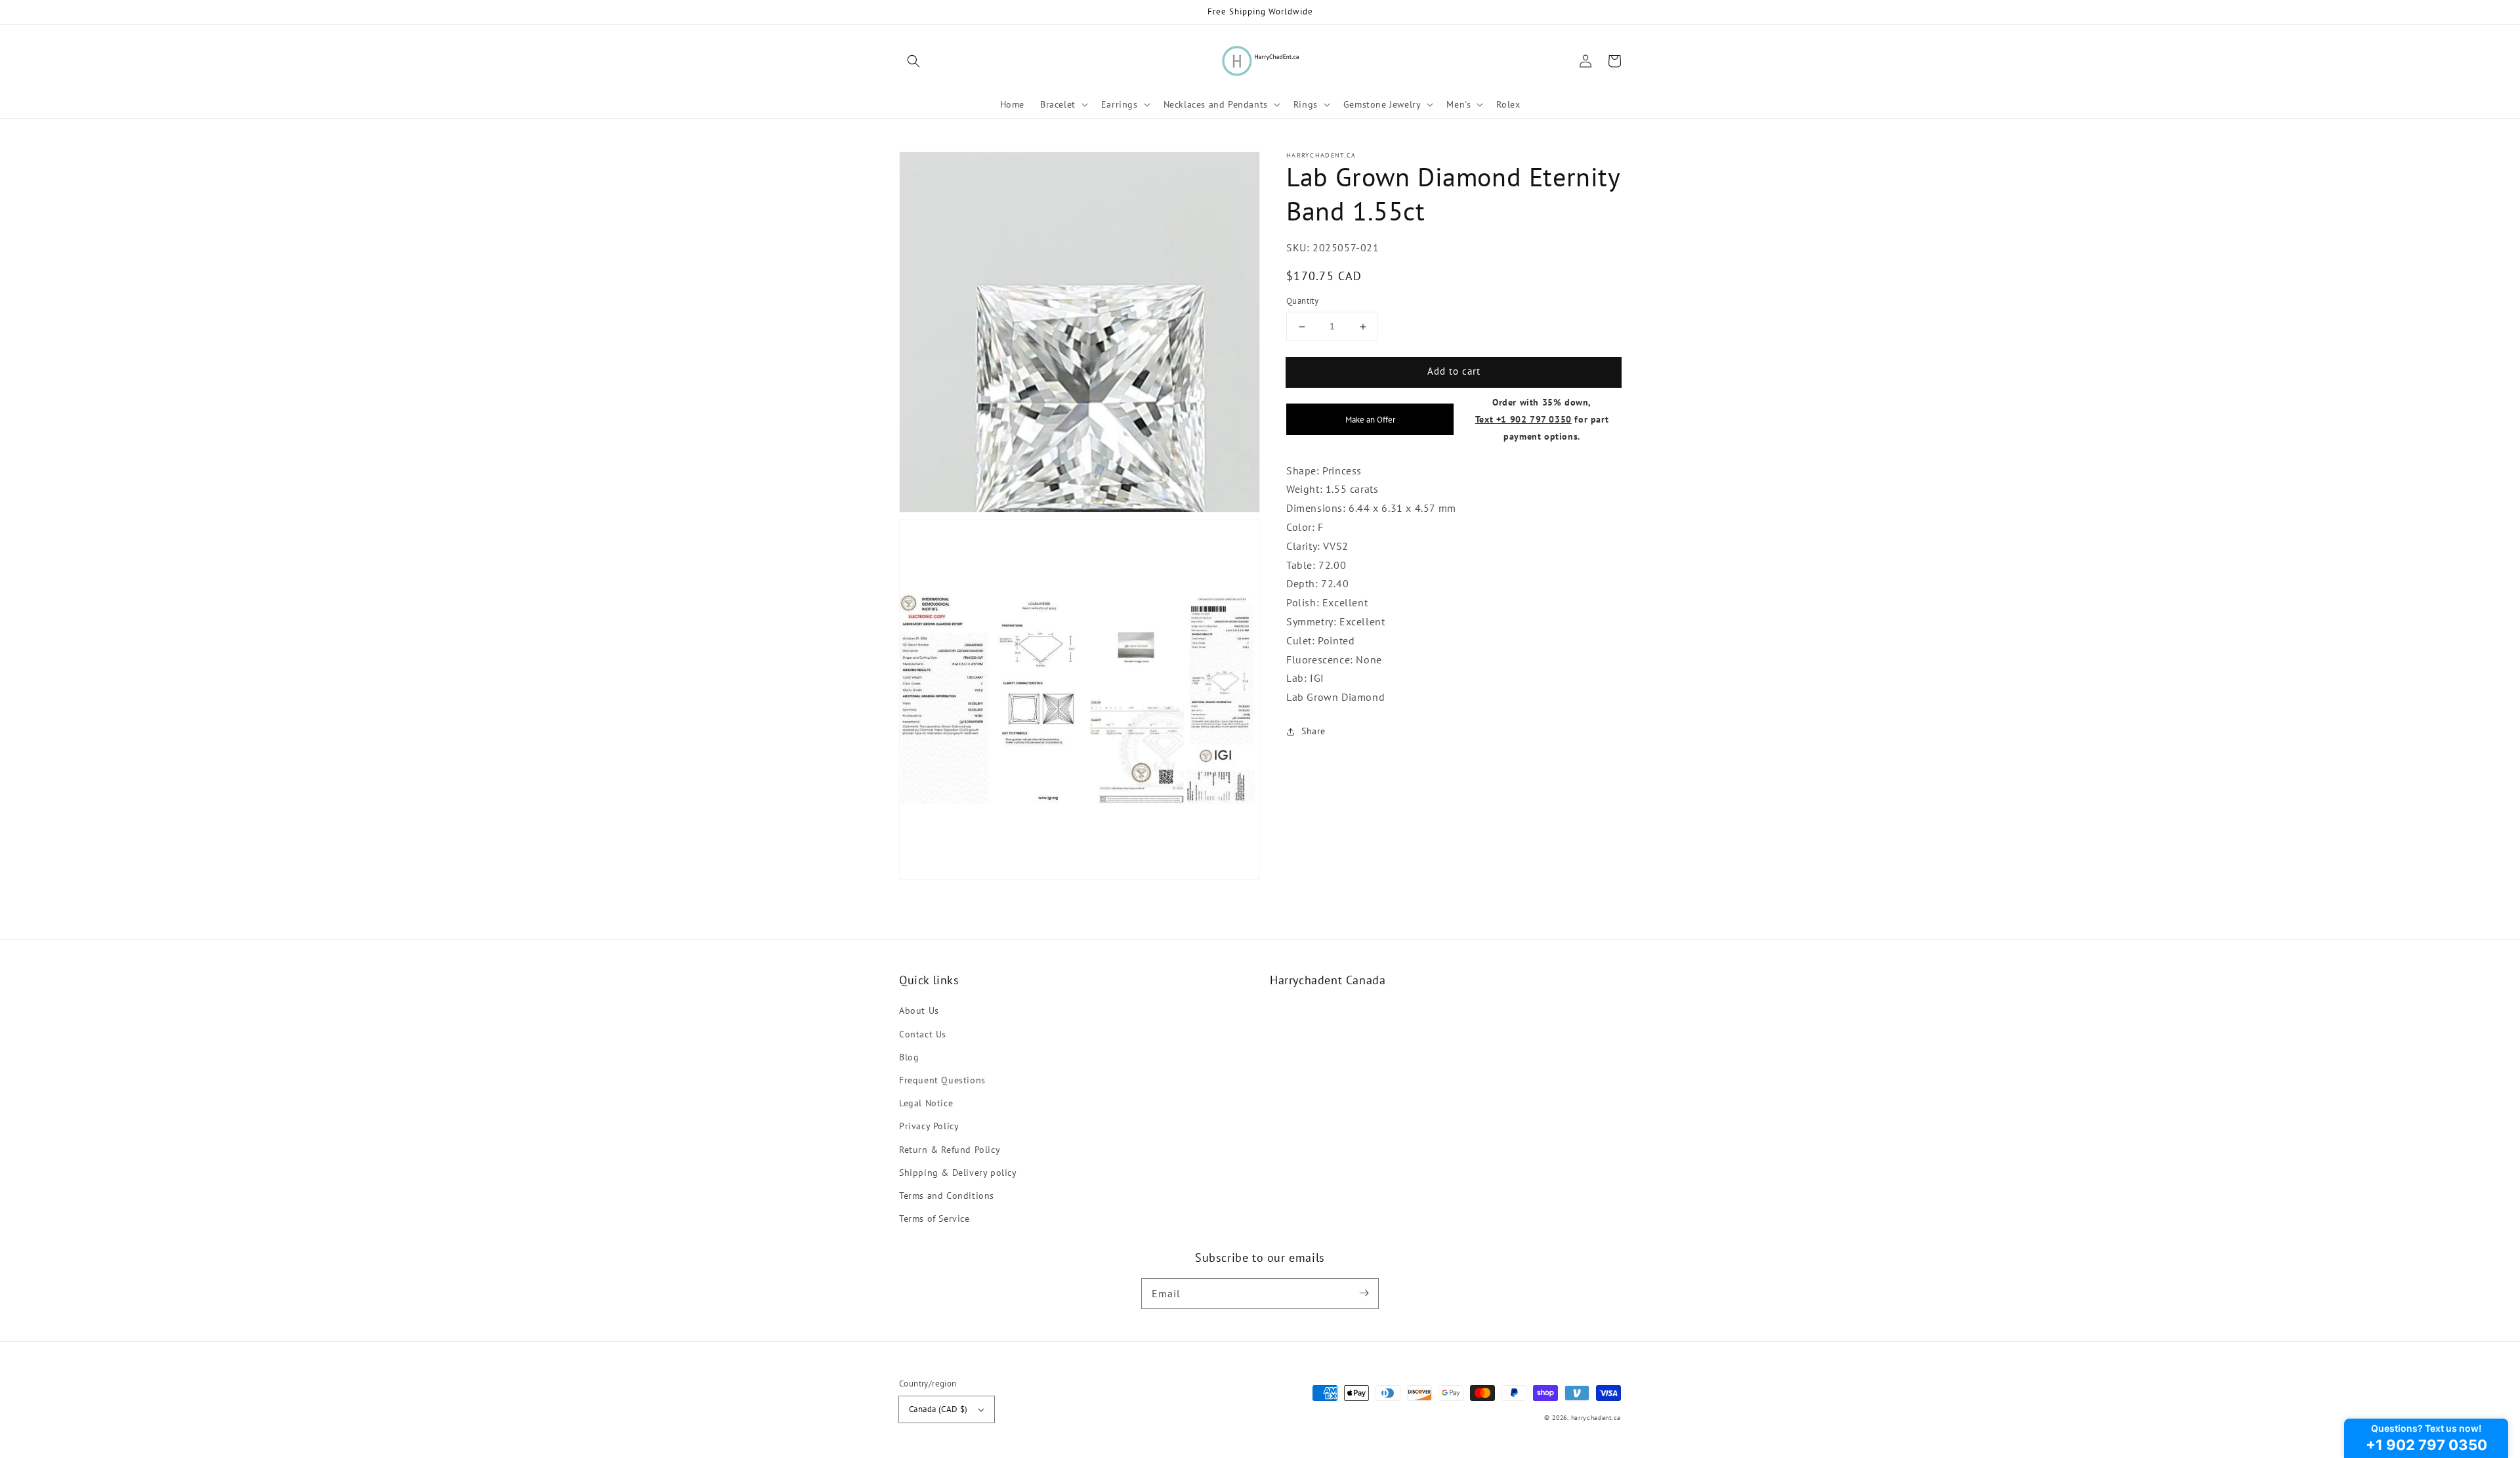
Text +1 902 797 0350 (1523, 419)
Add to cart (1454, 372)
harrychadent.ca (1596, 1418)
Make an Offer (1370, 419)
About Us (919, 1010)
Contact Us (923, 1034)
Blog (909, 1057)
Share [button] (1313, 732)
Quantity (1302, 302)
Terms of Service (934, 1218)
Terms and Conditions (947, 1196)
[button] (913, 61)
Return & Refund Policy (950, 1150)
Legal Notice (926, 1103)
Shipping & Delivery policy (958, 1173)
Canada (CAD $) (938, 1409)
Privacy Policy (929, 1126)
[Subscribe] (1364, 1293)
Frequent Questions (942, 1080)
